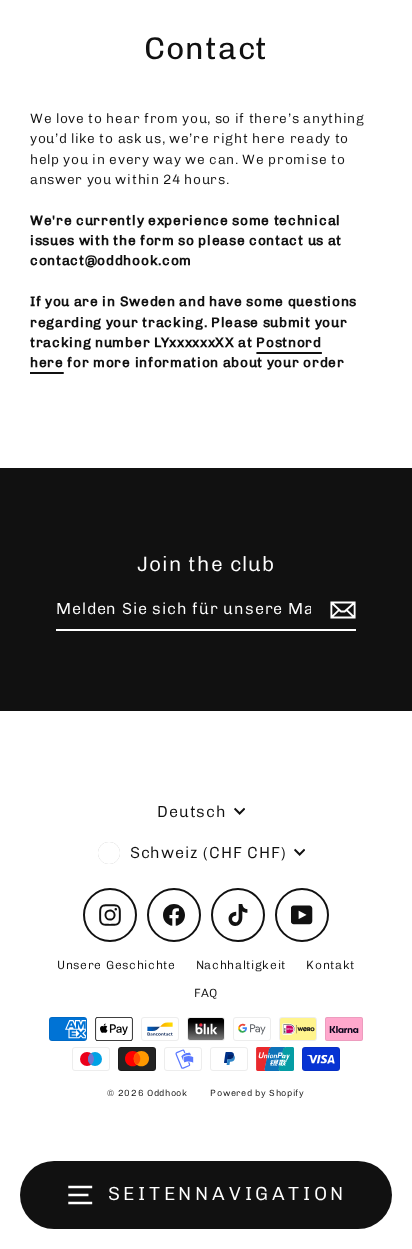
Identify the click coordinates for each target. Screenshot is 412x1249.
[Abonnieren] (340, 610)
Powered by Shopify (257, 1093)
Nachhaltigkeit (241, 965)
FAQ (206, 993)
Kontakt (330, 965)
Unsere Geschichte (116, 965)
